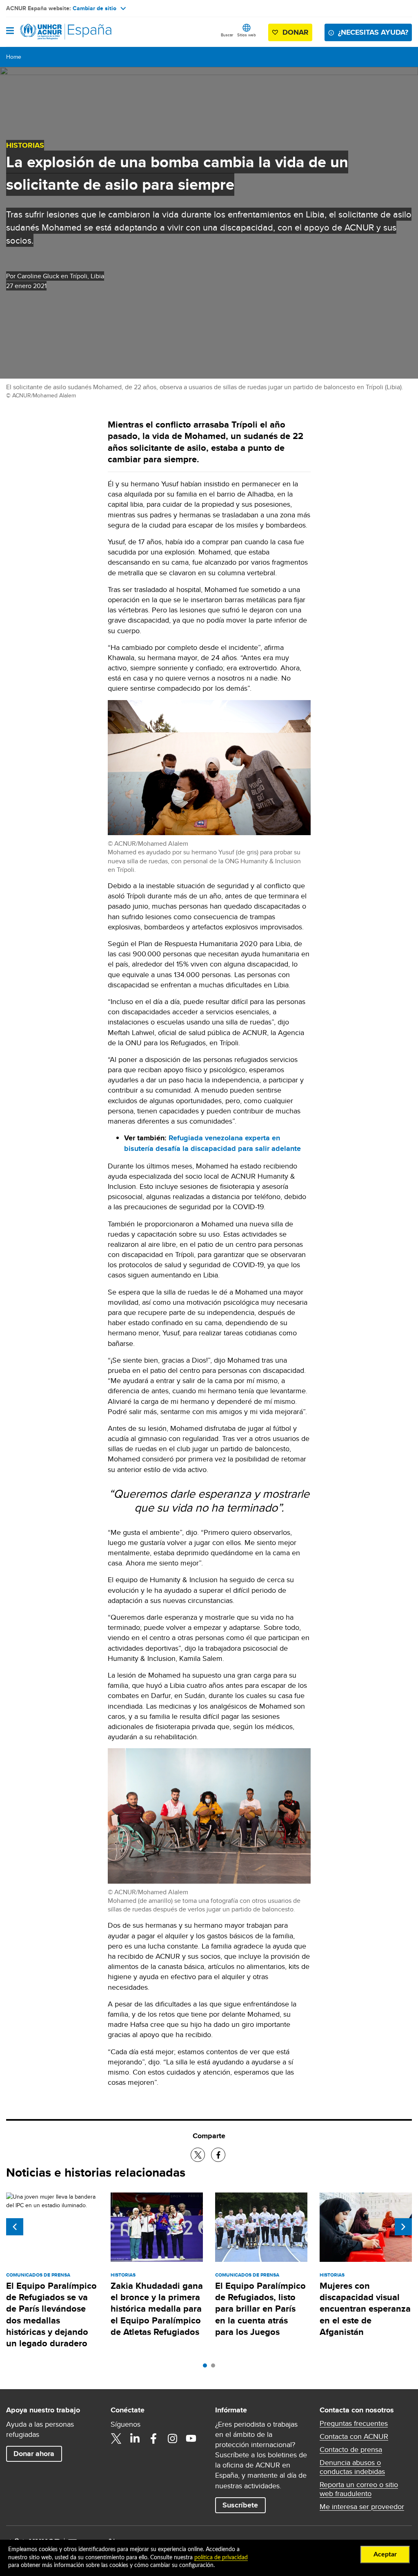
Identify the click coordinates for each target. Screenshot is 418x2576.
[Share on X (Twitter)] (198, 2155)
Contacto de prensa (351, 2450)
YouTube (191, 2439)
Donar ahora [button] (34, 2454)
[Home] (48, 32)
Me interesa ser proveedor (362, 2507)
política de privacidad (221, 2558)
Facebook (153, 2439)
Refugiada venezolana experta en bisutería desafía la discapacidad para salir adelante (212, 1143)
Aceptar (385, 2554)
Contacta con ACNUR (354, 2436)
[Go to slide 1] (207, 2368)
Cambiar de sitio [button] (94, 8)
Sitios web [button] (247, 35)
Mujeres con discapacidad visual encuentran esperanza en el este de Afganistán (365, 2309)
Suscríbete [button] (240, 2505)
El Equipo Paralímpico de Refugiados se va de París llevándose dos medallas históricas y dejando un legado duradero (51, 2314)
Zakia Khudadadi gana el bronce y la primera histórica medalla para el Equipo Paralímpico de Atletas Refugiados (157, 2309)
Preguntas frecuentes (354, 2423)
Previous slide (15, 2227)
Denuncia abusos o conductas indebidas (352, 2467)
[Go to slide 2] (215, 2368)
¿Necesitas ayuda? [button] (373, 32)
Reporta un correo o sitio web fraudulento (359, 2489)
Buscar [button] (227, 35)
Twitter (116, 2439)
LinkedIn (135, 2439)
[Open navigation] (10, 31)
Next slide (403, 2227)
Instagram (172, 2439)
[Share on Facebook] (218, 2155)
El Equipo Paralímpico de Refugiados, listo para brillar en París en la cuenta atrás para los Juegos (260, 2309)
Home (14, 57)
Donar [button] (296, 32)
